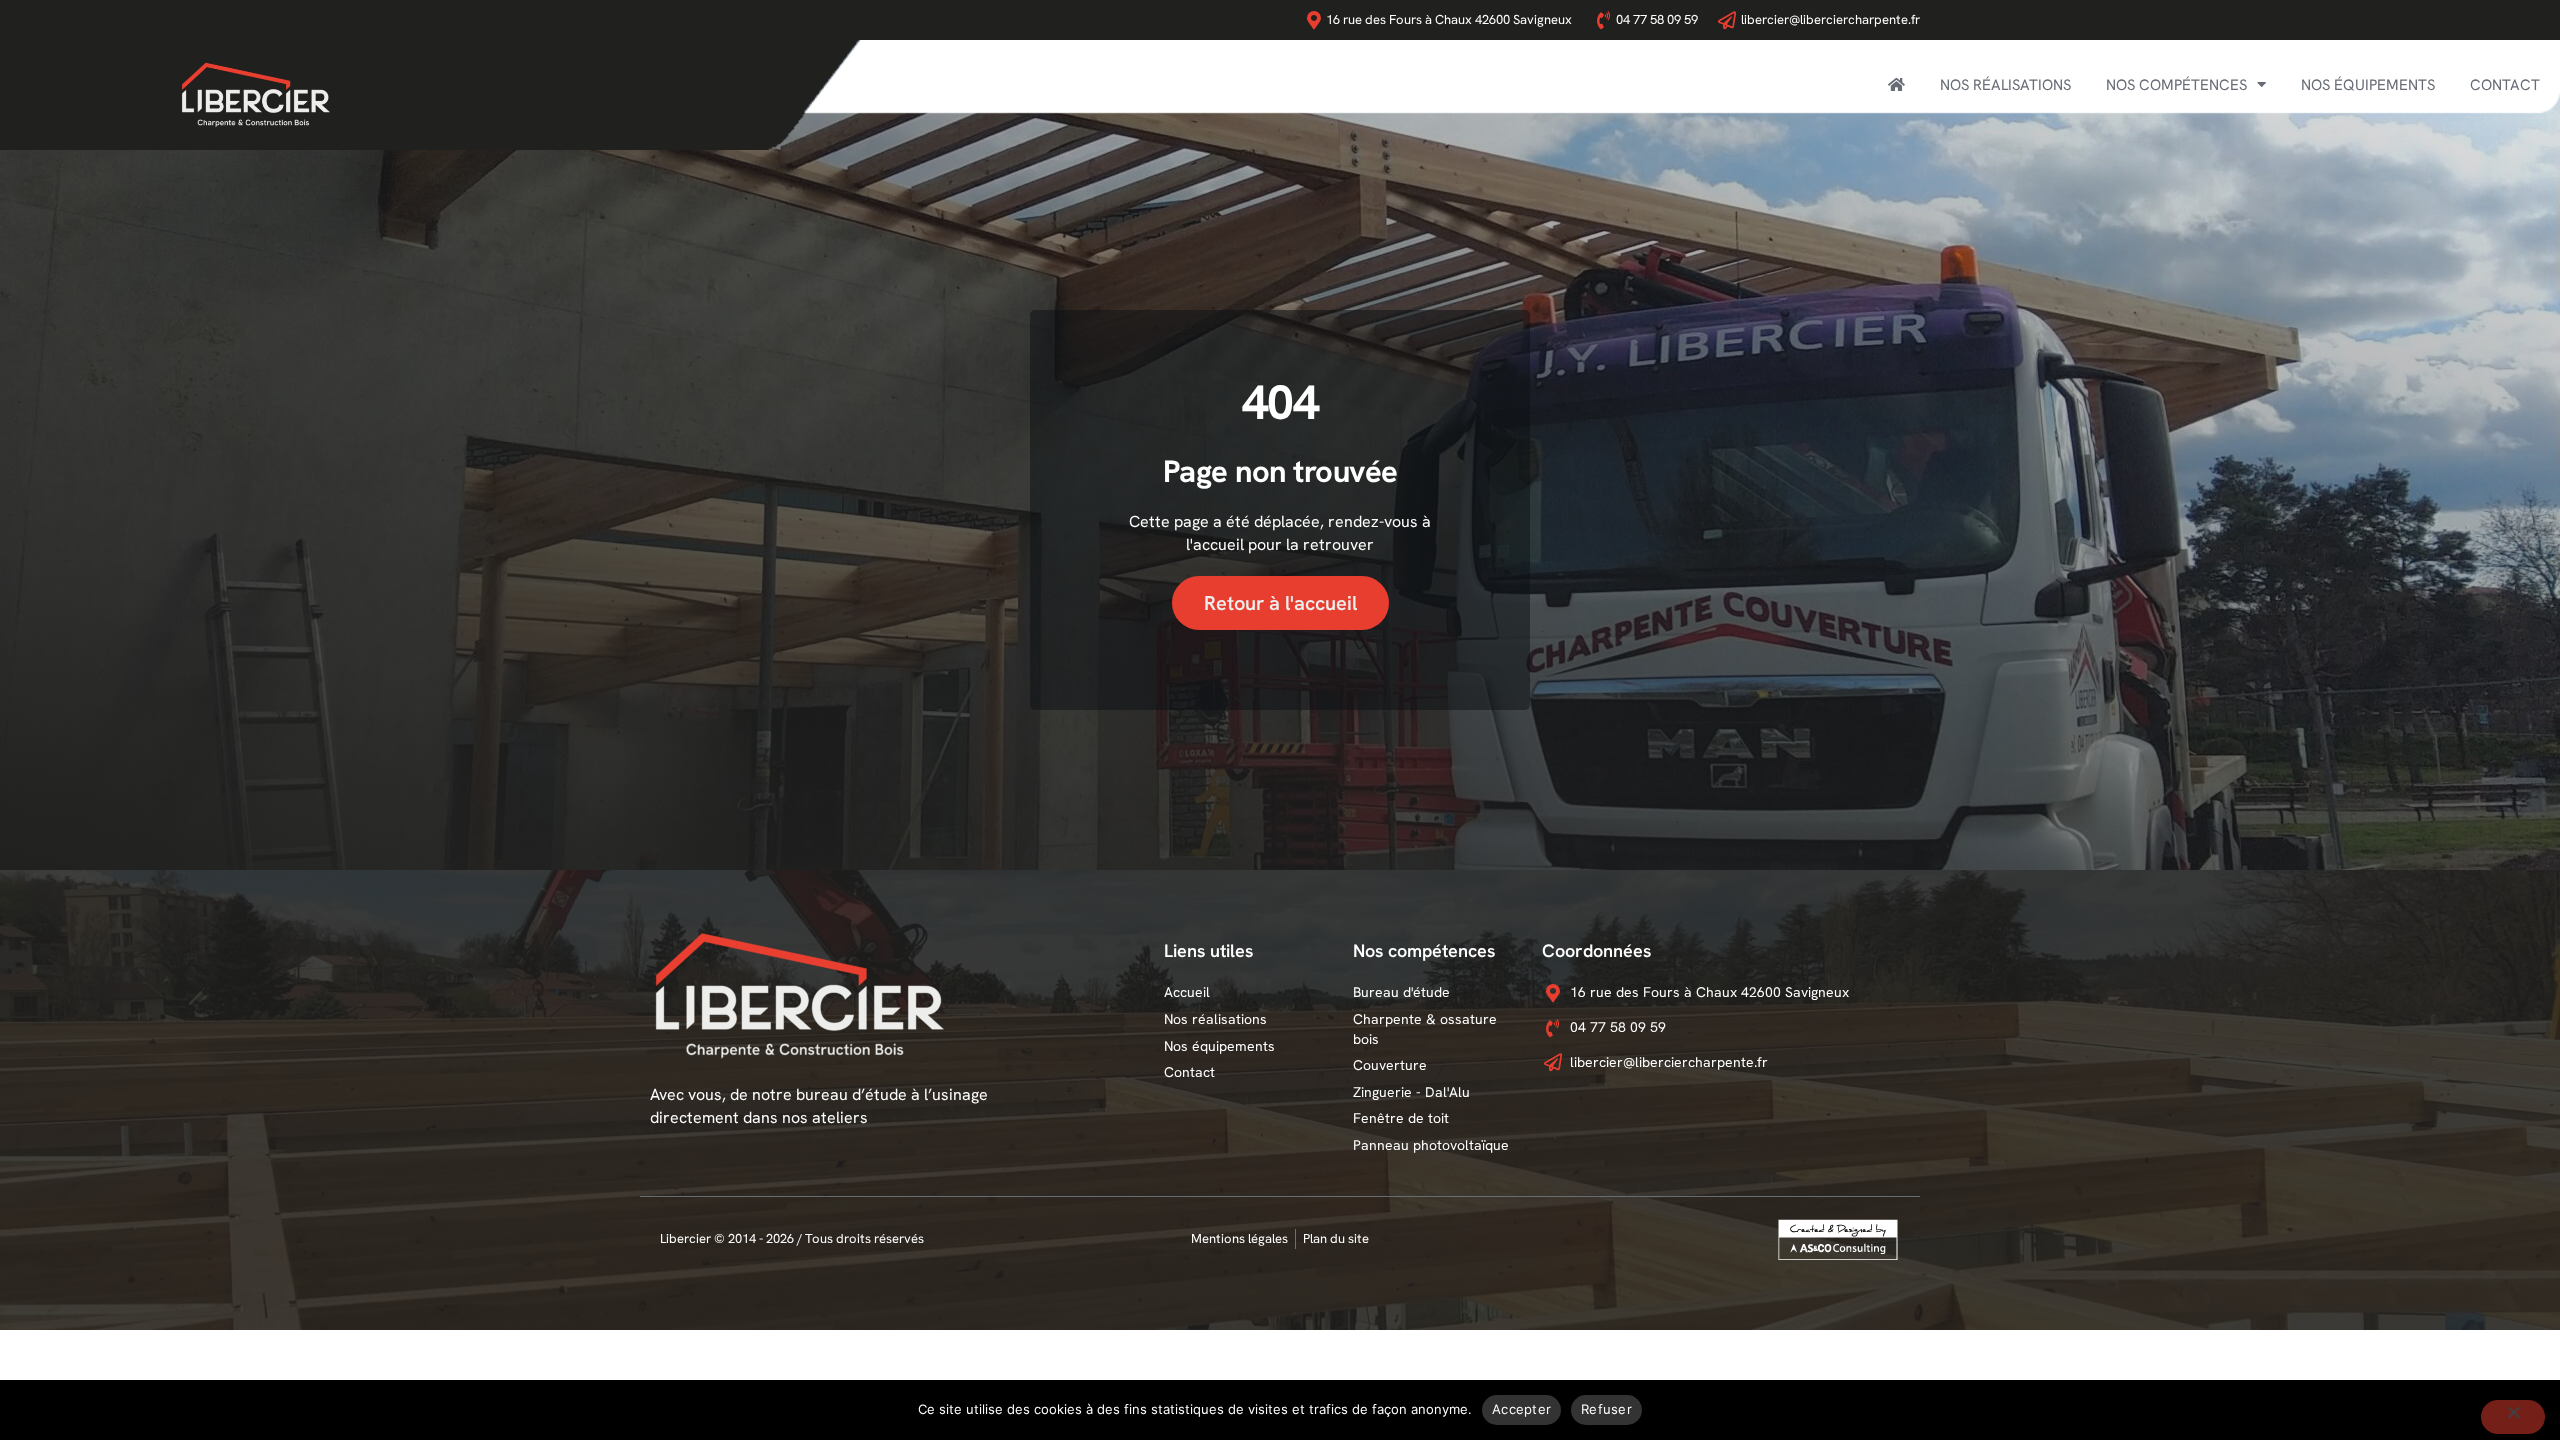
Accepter (1521, 1409)
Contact (2505, 85)
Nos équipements (2368, 85)
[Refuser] (2513, 1417)
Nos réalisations (2005, 85)
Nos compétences (2176, 85)
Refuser (1606, 1409)
